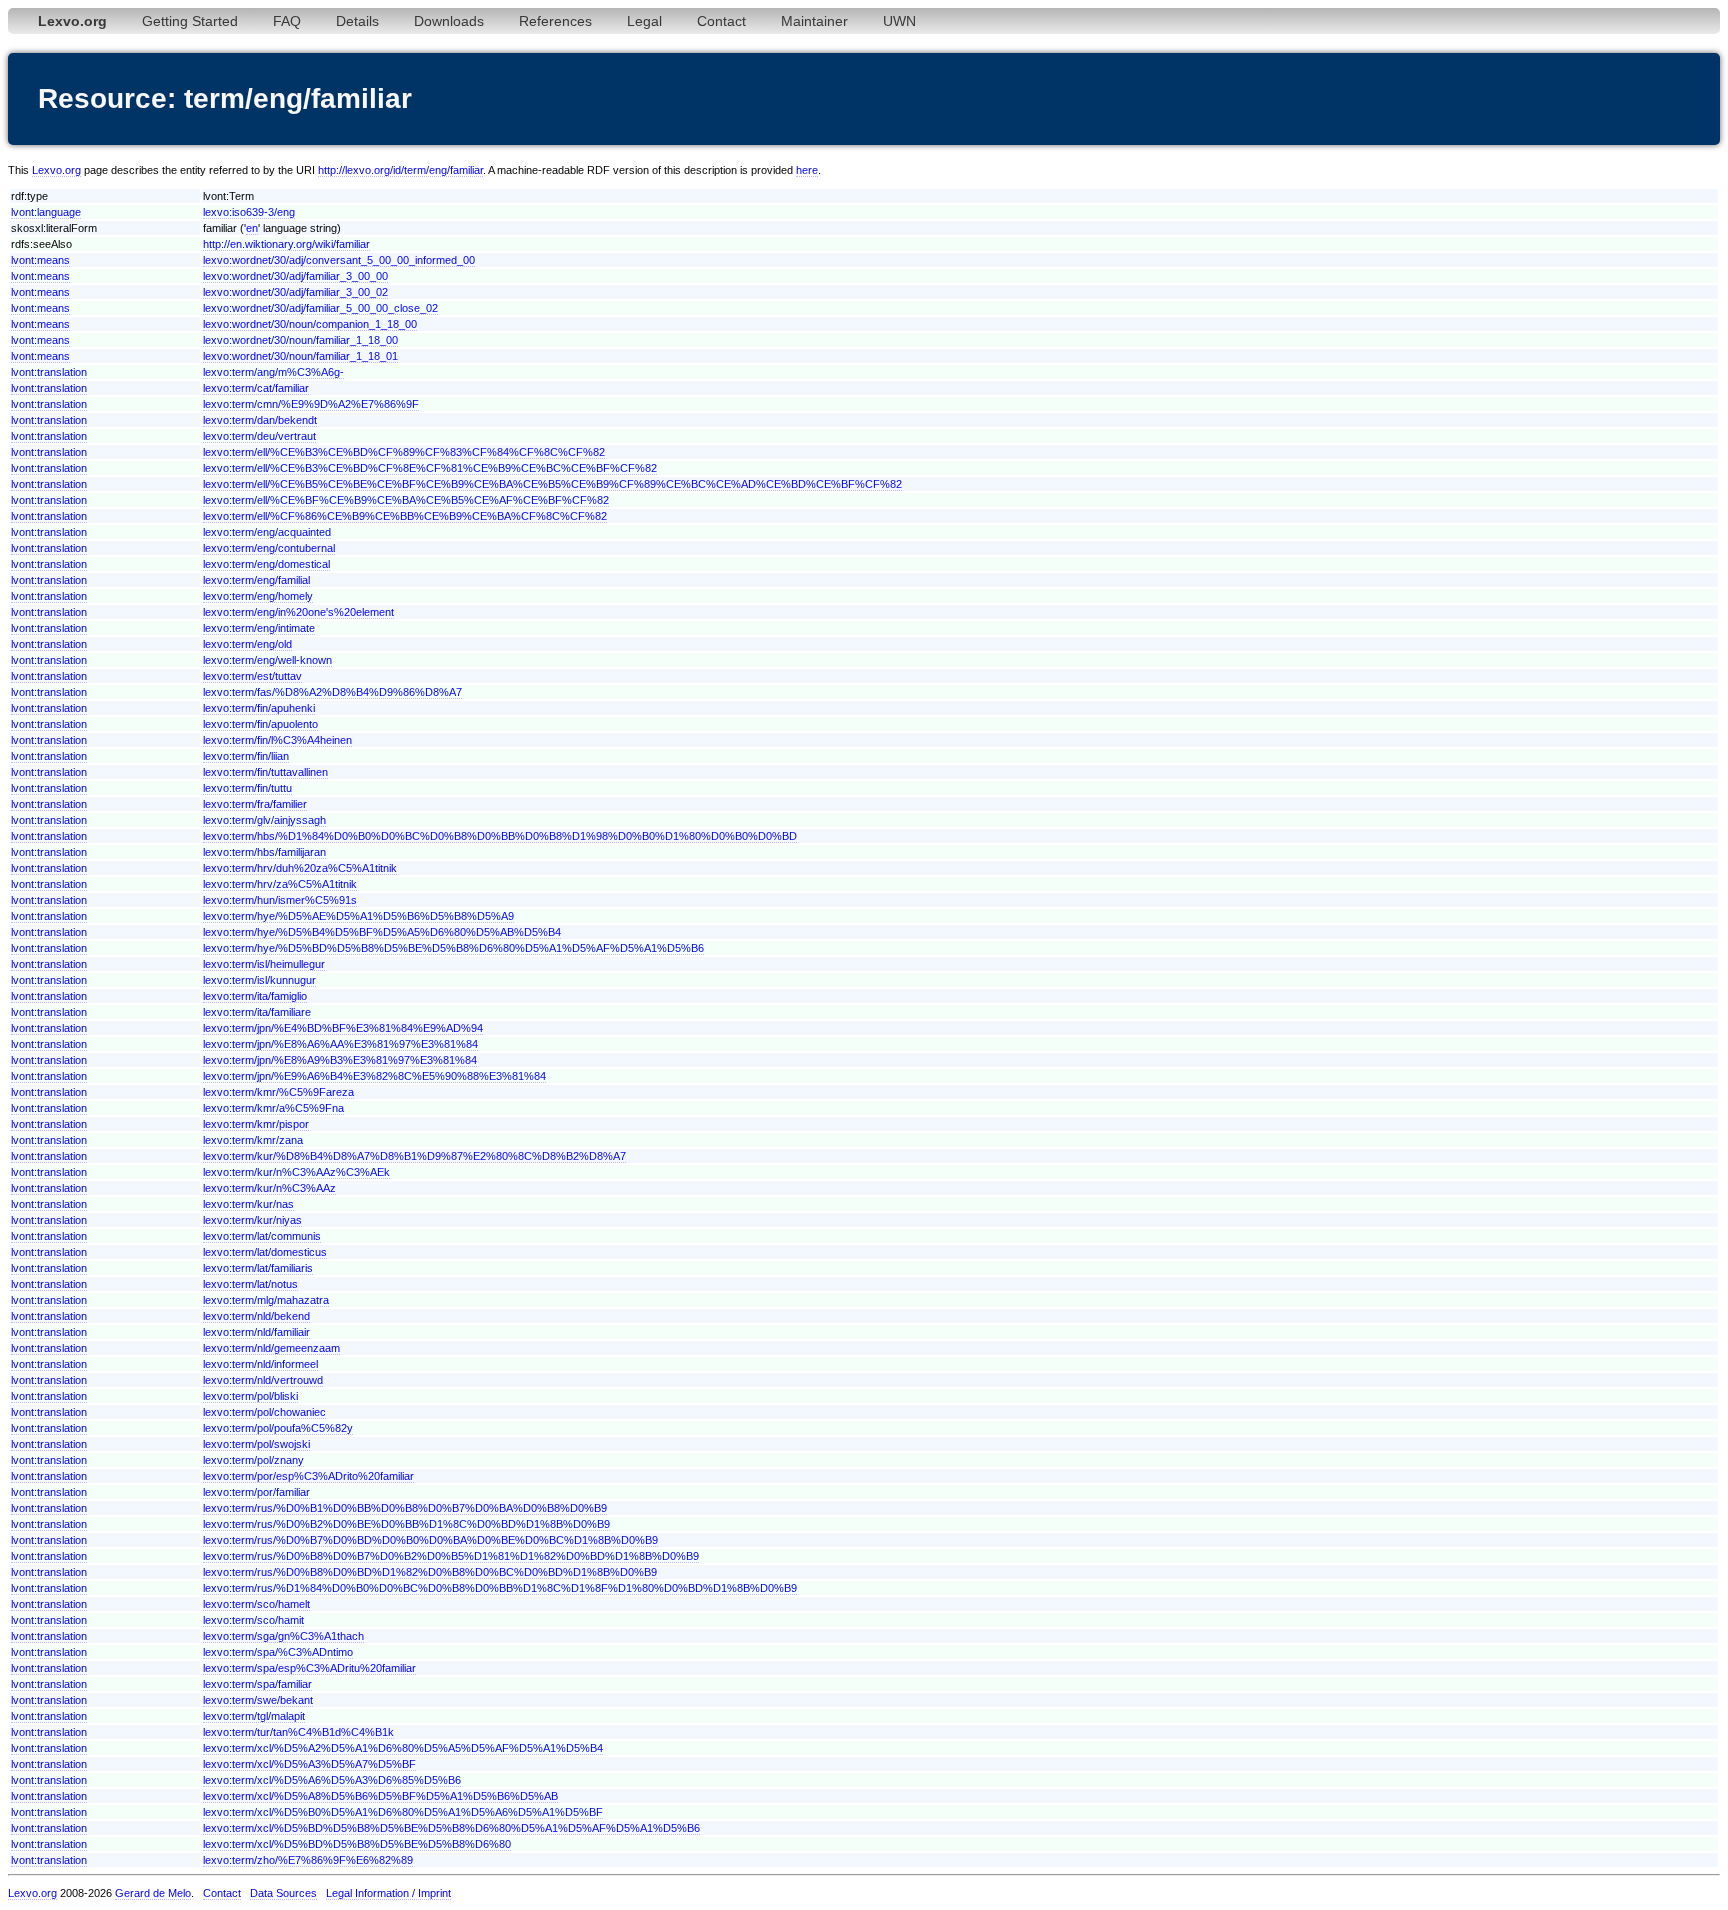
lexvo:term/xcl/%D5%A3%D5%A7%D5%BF (309, 1764)
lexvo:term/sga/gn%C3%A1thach (283, 1636)
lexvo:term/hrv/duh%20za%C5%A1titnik (300, 868)
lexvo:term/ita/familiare (257, 1012)
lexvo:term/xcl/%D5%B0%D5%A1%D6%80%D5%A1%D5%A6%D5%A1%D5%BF (403, 1812)
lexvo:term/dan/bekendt (260, 420)
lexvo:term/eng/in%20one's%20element (298, 612)
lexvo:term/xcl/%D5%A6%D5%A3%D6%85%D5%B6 (332, 1780)
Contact (721, 21)
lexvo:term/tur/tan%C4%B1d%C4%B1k (298, 1732)
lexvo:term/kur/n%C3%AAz (269, 1188)
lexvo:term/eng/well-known (267, 660)
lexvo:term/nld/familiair (256, 1332)
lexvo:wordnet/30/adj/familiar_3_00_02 (295, 292)
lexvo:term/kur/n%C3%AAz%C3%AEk (296, 1172)
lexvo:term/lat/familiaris (258, 1268)
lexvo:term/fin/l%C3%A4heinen (277, 740)
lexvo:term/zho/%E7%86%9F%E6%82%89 (308, 1860)
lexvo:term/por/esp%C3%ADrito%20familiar (308, 1476)
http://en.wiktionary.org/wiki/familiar (286, 244)
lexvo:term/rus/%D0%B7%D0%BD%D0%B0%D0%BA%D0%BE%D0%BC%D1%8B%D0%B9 (430, 1540)
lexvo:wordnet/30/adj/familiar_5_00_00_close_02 (320, 308)
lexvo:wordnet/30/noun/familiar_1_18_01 (300, 356)
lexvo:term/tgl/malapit (254, 1716)
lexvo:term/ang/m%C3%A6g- (273, 372)
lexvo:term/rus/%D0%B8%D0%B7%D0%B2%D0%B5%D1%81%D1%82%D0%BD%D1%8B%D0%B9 (451, 1556)
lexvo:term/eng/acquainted (267, 532)
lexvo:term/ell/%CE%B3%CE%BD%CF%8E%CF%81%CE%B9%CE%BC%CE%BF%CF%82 (430, 468)
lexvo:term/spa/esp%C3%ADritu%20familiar (309, 1668)
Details (357, 21)
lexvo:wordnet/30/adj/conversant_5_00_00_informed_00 (339, 260)
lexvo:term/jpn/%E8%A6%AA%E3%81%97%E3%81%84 (340, 1044)
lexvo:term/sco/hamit (253, 1620)
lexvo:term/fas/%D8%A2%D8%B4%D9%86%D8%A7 (332, 692)
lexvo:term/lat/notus (250, 1284)
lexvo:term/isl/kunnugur (259, 980)
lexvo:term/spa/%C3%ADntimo (278, 1652)
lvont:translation (49, 372)
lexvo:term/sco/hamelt (256, 1604)
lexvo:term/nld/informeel (260, 1364)
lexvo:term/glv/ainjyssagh (264, 820)
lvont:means (40, 260)
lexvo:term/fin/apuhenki (259, 708)
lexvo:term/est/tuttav (252, 676)
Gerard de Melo (153, 1893)
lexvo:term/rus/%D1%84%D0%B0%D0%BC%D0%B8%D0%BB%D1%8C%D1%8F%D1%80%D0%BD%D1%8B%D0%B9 (500, 1588)
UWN (899, 21)
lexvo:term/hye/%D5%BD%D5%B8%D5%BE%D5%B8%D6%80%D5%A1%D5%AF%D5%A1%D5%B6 (453, 948)
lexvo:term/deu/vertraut (259, 436)
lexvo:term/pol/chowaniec (264, 1412)
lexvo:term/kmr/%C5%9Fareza (278, 1092)
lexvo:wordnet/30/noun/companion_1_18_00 (310, 324)
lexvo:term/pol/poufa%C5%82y (278, 1428)
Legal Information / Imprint (388, 1893)
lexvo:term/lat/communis (262, 1236)
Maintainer (814, 21)
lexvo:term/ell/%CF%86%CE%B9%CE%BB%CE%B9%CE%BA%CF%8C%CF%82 (405, 516)
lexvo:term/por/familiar (256, 1492)
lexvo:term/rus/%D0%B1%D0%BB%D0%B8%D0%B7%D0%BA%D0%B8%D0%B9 (405, 1508)
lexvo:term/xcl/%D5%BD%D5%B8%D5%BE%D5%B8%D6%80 (357, 1844)
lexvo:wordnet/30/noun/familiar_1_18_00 (300, 340)
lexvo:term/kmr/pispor (256, 1124)
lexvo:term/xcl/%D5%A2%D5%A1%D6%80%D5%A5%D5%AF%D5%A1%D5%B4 (403, 1748)
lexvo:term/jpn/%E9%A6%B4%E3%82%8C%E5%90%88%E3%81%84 (374, 1076)
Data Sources (283, 1893)
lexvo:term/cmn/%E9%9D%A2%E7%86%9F (311, 404)
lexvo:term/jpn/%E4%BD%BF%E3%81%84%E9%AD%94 (343, 1028)
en (252, 228)
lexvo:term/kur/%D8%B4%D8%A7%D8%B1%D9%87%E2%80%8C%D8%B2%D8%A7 (414, 1156)
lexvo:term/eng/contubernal (269, 548)
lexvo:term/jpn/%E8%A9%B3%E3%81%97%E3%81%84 (340, 1060)
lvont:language (46, 212)
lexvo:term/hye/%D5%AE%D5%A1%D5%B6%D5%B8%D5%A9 (358, 916)
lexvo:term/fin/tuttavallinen (265, 772)
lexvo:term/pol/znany (253, 1460)
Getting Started (190, 21)
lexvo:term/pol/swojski (256, 1444)
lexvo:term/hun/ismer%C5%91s (280, 900)
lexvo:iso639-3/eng (249, 212)
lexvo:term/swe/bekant (258, 1700)
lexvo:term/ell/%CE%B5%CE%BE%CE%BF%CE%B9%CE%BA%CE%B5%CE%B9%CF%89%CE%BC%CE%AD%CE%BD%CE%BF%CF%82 (552, 484)
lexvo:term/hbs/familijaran (264, 852)
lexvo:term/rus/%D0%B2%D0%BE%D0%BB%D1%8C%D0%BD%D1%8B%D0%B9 (406, 1524)
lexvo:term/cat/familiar (256, 388)
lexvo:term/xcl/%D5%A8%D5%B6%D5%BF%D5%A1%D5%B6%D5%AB (380, 1796)
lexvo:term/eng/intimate (259, 628)
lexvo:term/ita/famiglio (255, 996)
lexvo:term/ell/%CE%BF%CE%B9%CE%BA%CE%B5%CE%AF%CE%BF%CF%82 (406, 500)
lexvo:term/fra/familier (255, 804)
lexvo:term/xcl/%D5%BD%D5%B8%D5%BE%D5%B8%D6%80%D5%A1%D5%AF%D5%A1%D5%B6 (451, 1828)
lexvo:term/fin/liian (246, 756)
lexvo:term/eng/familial (256, 580)
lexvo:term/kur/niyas (252, 1220)
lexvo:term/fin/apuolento (260, 724)
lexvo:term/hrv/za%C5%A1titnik (280, 884)
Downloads (449, 21)
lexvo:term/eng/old (247, 644)
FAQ (287, 21)
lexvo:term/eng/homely (258, 596)
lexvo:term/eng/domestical (266, 564)
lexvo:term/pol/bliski (250, 1396)
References (555, 21)
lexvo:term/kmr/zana (253, 1140)
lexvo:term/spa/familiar (257, 1684)
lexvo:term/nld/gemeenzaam (271, 1348)
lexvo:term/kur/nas (248, 1204)
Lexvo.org (56, 170)
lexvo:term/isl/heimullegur (264, 964)
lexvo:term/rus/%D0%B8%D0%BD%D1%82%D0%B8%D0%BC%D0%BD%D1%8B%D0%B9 (430, 1572)
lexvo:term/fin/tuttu (247, 788)
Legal (644, 21)
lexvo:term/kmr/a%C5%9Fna (273, 1108)
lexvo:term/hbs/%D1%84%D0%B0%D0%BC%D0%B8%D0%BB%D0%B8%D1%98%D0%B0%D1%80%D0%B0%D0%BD (500, 836)
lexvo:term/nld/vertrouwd (263, 1380)
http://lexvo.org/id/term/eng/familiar (400, 170)
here (807, 170)
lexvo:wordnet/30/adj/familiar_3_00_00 (295, 276)
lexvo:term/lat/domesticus (265, 1252)
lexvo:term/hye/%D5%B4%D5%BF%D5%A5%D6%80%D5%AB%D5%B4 (382, 932)
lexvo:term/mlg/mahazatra (266, 1300)
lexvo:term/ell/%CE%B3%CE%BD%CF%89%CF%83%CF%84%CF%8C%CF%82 (404, 452)
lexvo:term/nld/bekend (256, 1316)
